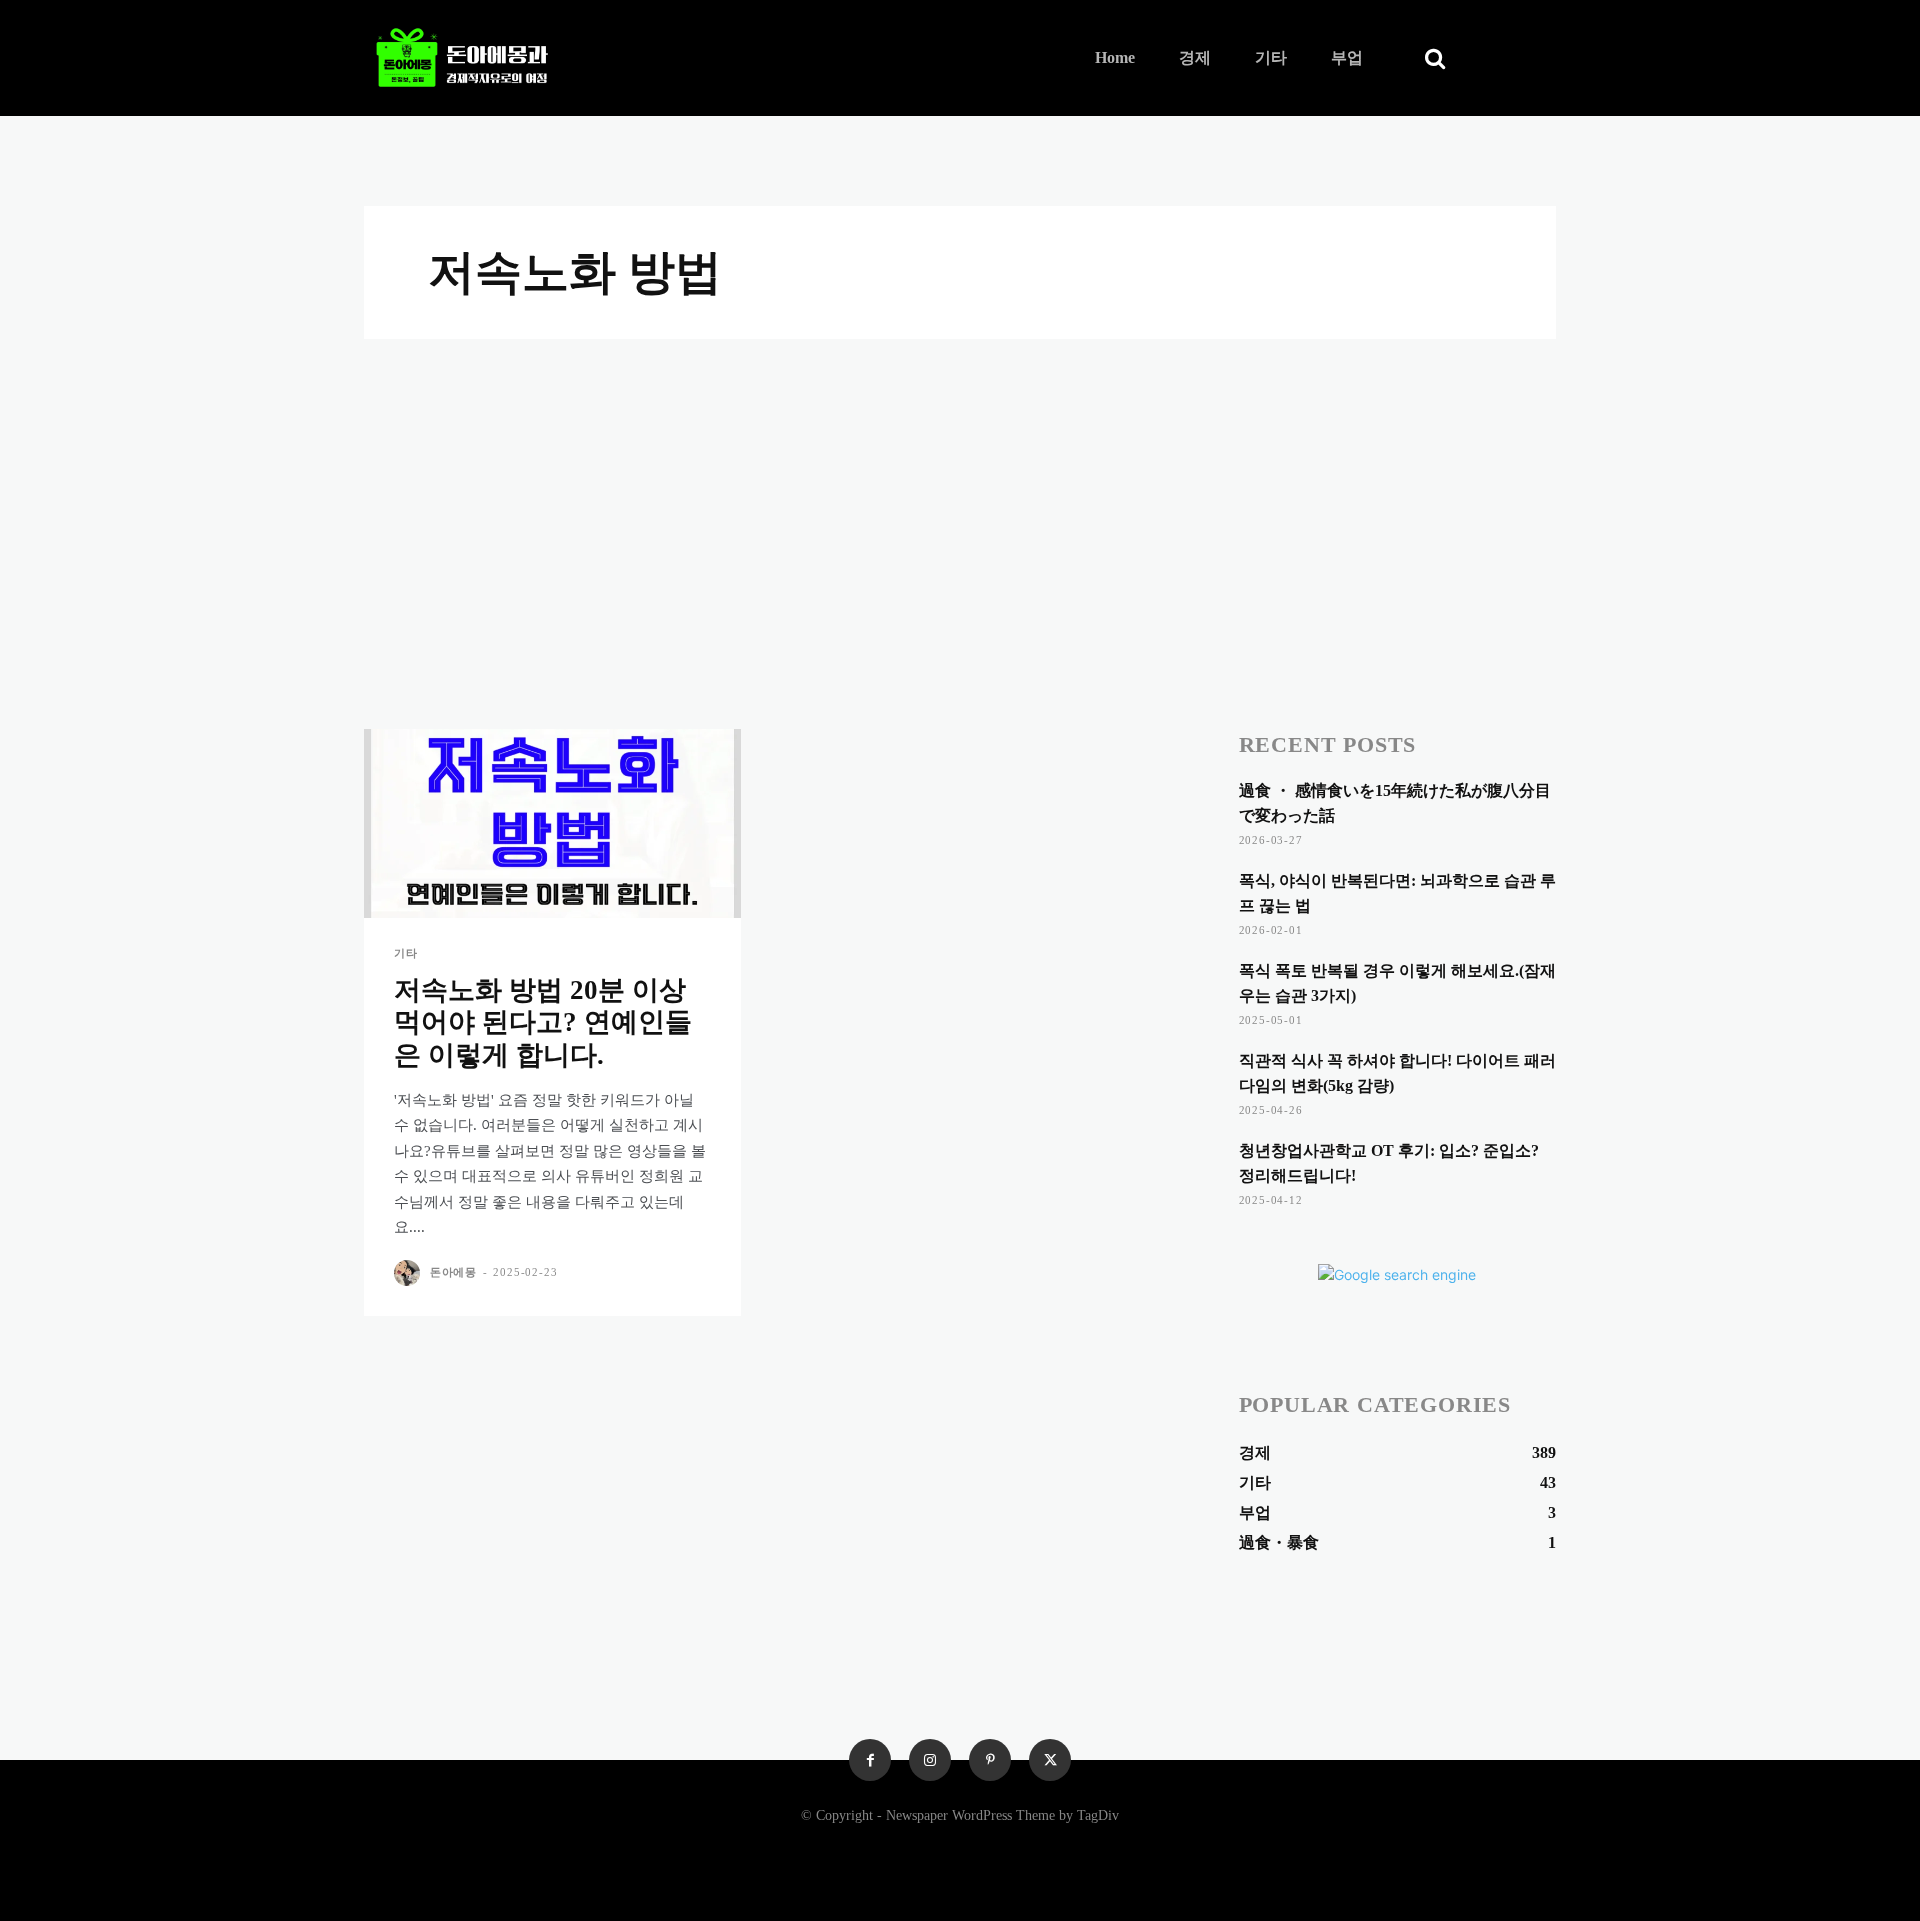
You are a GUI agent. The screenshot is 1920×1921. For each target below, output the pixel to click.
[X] (1050, 1760)
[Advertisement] (960, 489)
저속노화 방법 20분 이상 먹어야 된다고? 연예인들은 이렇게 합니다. (543, 1022)
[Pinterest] (990, 1760)
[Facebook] (870, 1760)
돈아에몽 (453, 1272)
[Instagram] (930, 1760)
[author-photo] (410, 1273)
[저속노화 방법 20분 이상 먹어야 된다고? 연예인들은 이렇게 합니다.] (552, 823)
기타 (406, 953)
